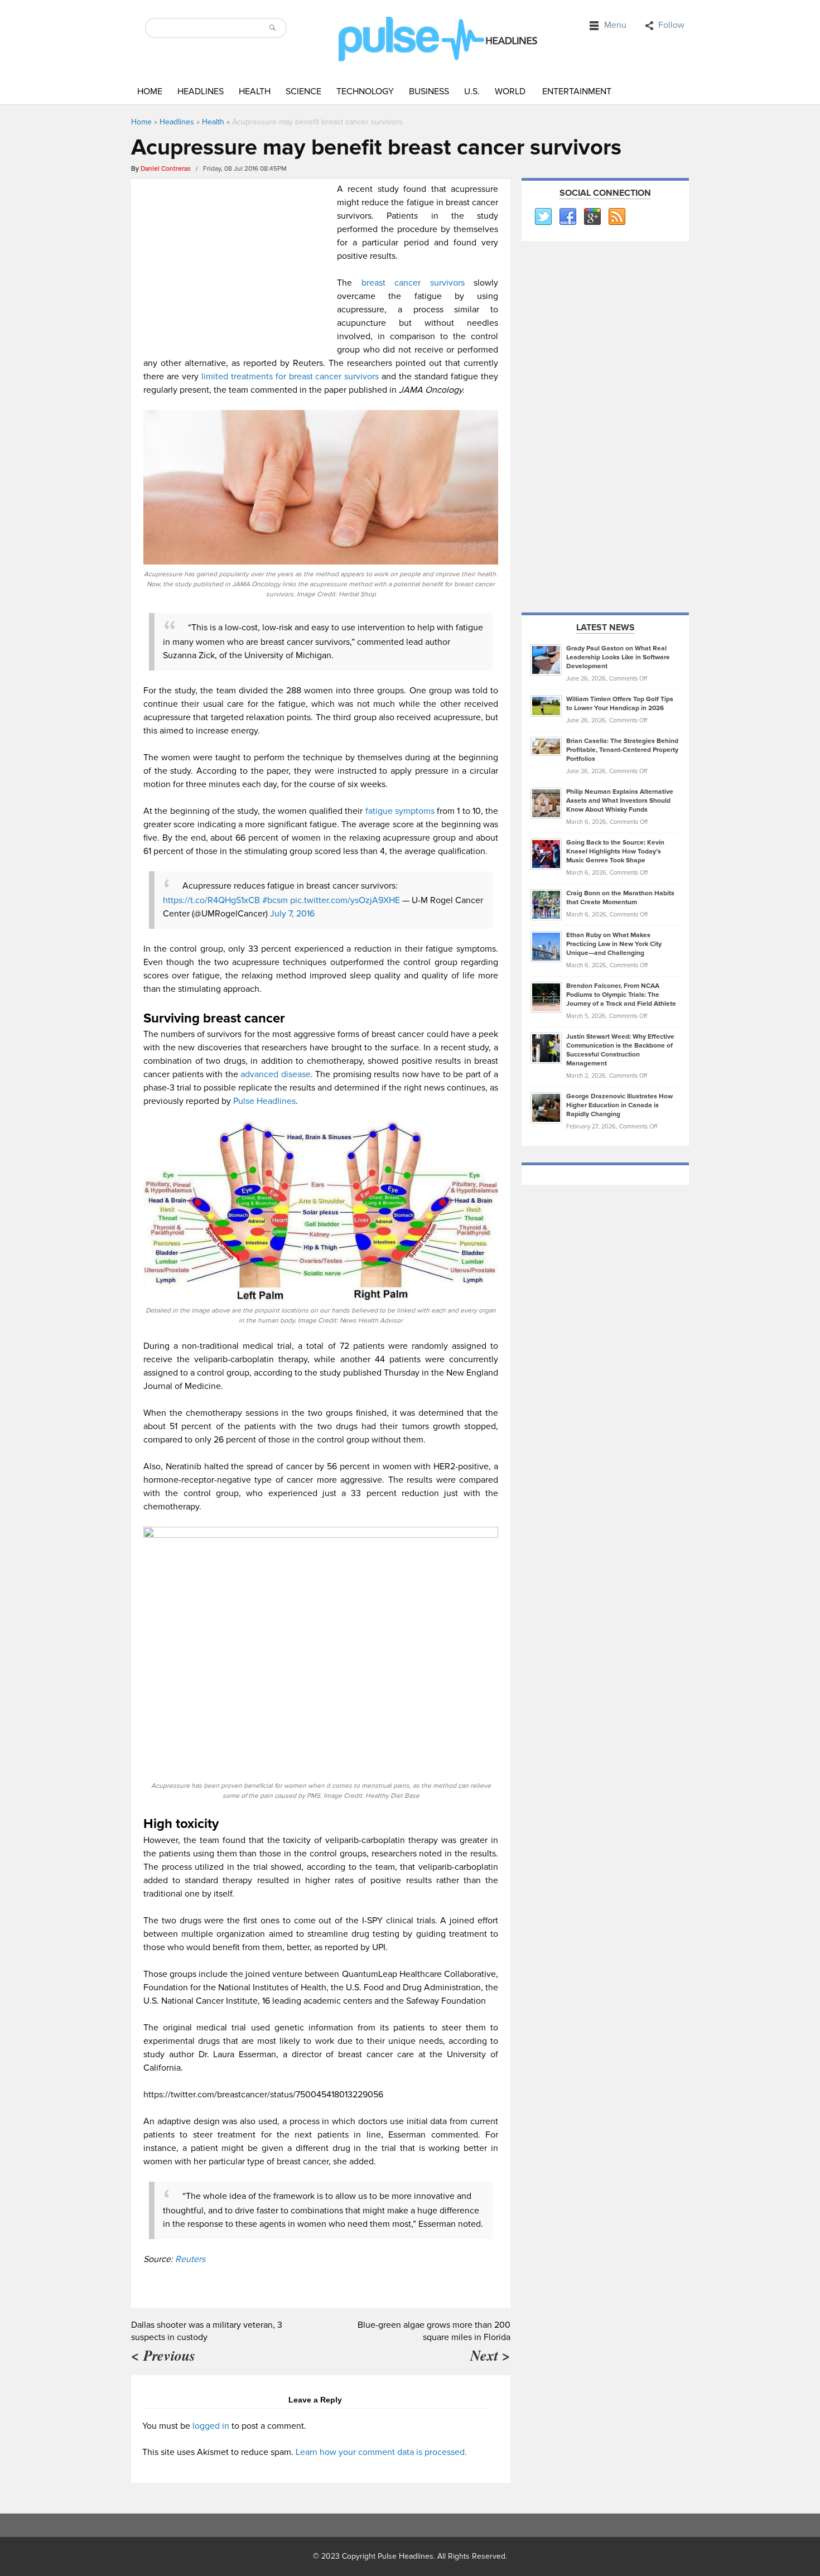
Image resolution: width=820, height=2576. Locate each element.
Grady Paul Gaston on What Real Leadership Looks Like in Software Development (618, 657)
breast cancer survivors (408, 283)
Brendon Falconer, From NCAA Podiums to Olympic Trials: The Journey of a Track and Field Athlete (621, 995)
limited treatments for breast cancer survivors (290, 377)
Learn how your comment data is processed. (381, 2452)
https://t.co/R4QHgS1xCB (211, 900)
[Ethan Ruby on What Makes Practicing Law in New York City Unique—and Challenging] (546, 946)
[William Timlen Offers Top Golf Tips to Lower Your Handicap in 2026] (546, 706)
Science (303, 91)
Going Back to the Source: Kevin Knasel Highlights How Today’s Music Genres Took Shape (615, 852)
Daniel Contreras (166, 169)
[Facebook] (567, 217)
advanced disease (276, 1074)
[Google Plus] (592, 217)
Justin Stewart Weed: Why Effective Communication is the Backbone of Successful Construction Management (620, 1050)
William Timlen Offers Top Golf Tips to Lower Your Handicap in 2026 (620, 704)
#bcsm (275, 900)
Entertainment (577, 91)
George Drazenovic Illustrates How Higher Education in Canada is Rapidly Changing (619, 1105)
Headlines (201, 91)
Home (150, 91)
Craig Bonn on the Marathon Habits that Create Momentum (620, 898)
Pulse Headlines (264, 1101)
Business (429, 91)
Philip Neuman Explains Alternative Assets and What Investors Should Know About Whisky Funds (620, 801)
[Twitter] (543, 217)
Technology (365, 91)
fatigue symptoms (400, 811)
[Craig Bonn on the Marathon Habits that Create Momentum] (546, 904)
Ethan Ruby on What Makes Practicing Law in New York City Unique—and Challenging (614, 944)
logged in (211, 2426)
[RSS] (616, 217)
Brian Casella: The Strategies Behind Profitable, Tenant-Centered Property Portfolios (622, 750)
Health (255, 91)
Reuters (190, 2259)
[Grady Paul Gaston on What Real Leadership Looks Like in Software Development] (546, 659)
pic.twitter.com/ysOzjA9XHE (345, 900)
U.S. (472, 91)
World (510, 91)
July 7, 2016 (292, 914)
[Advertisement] (237, 261)
